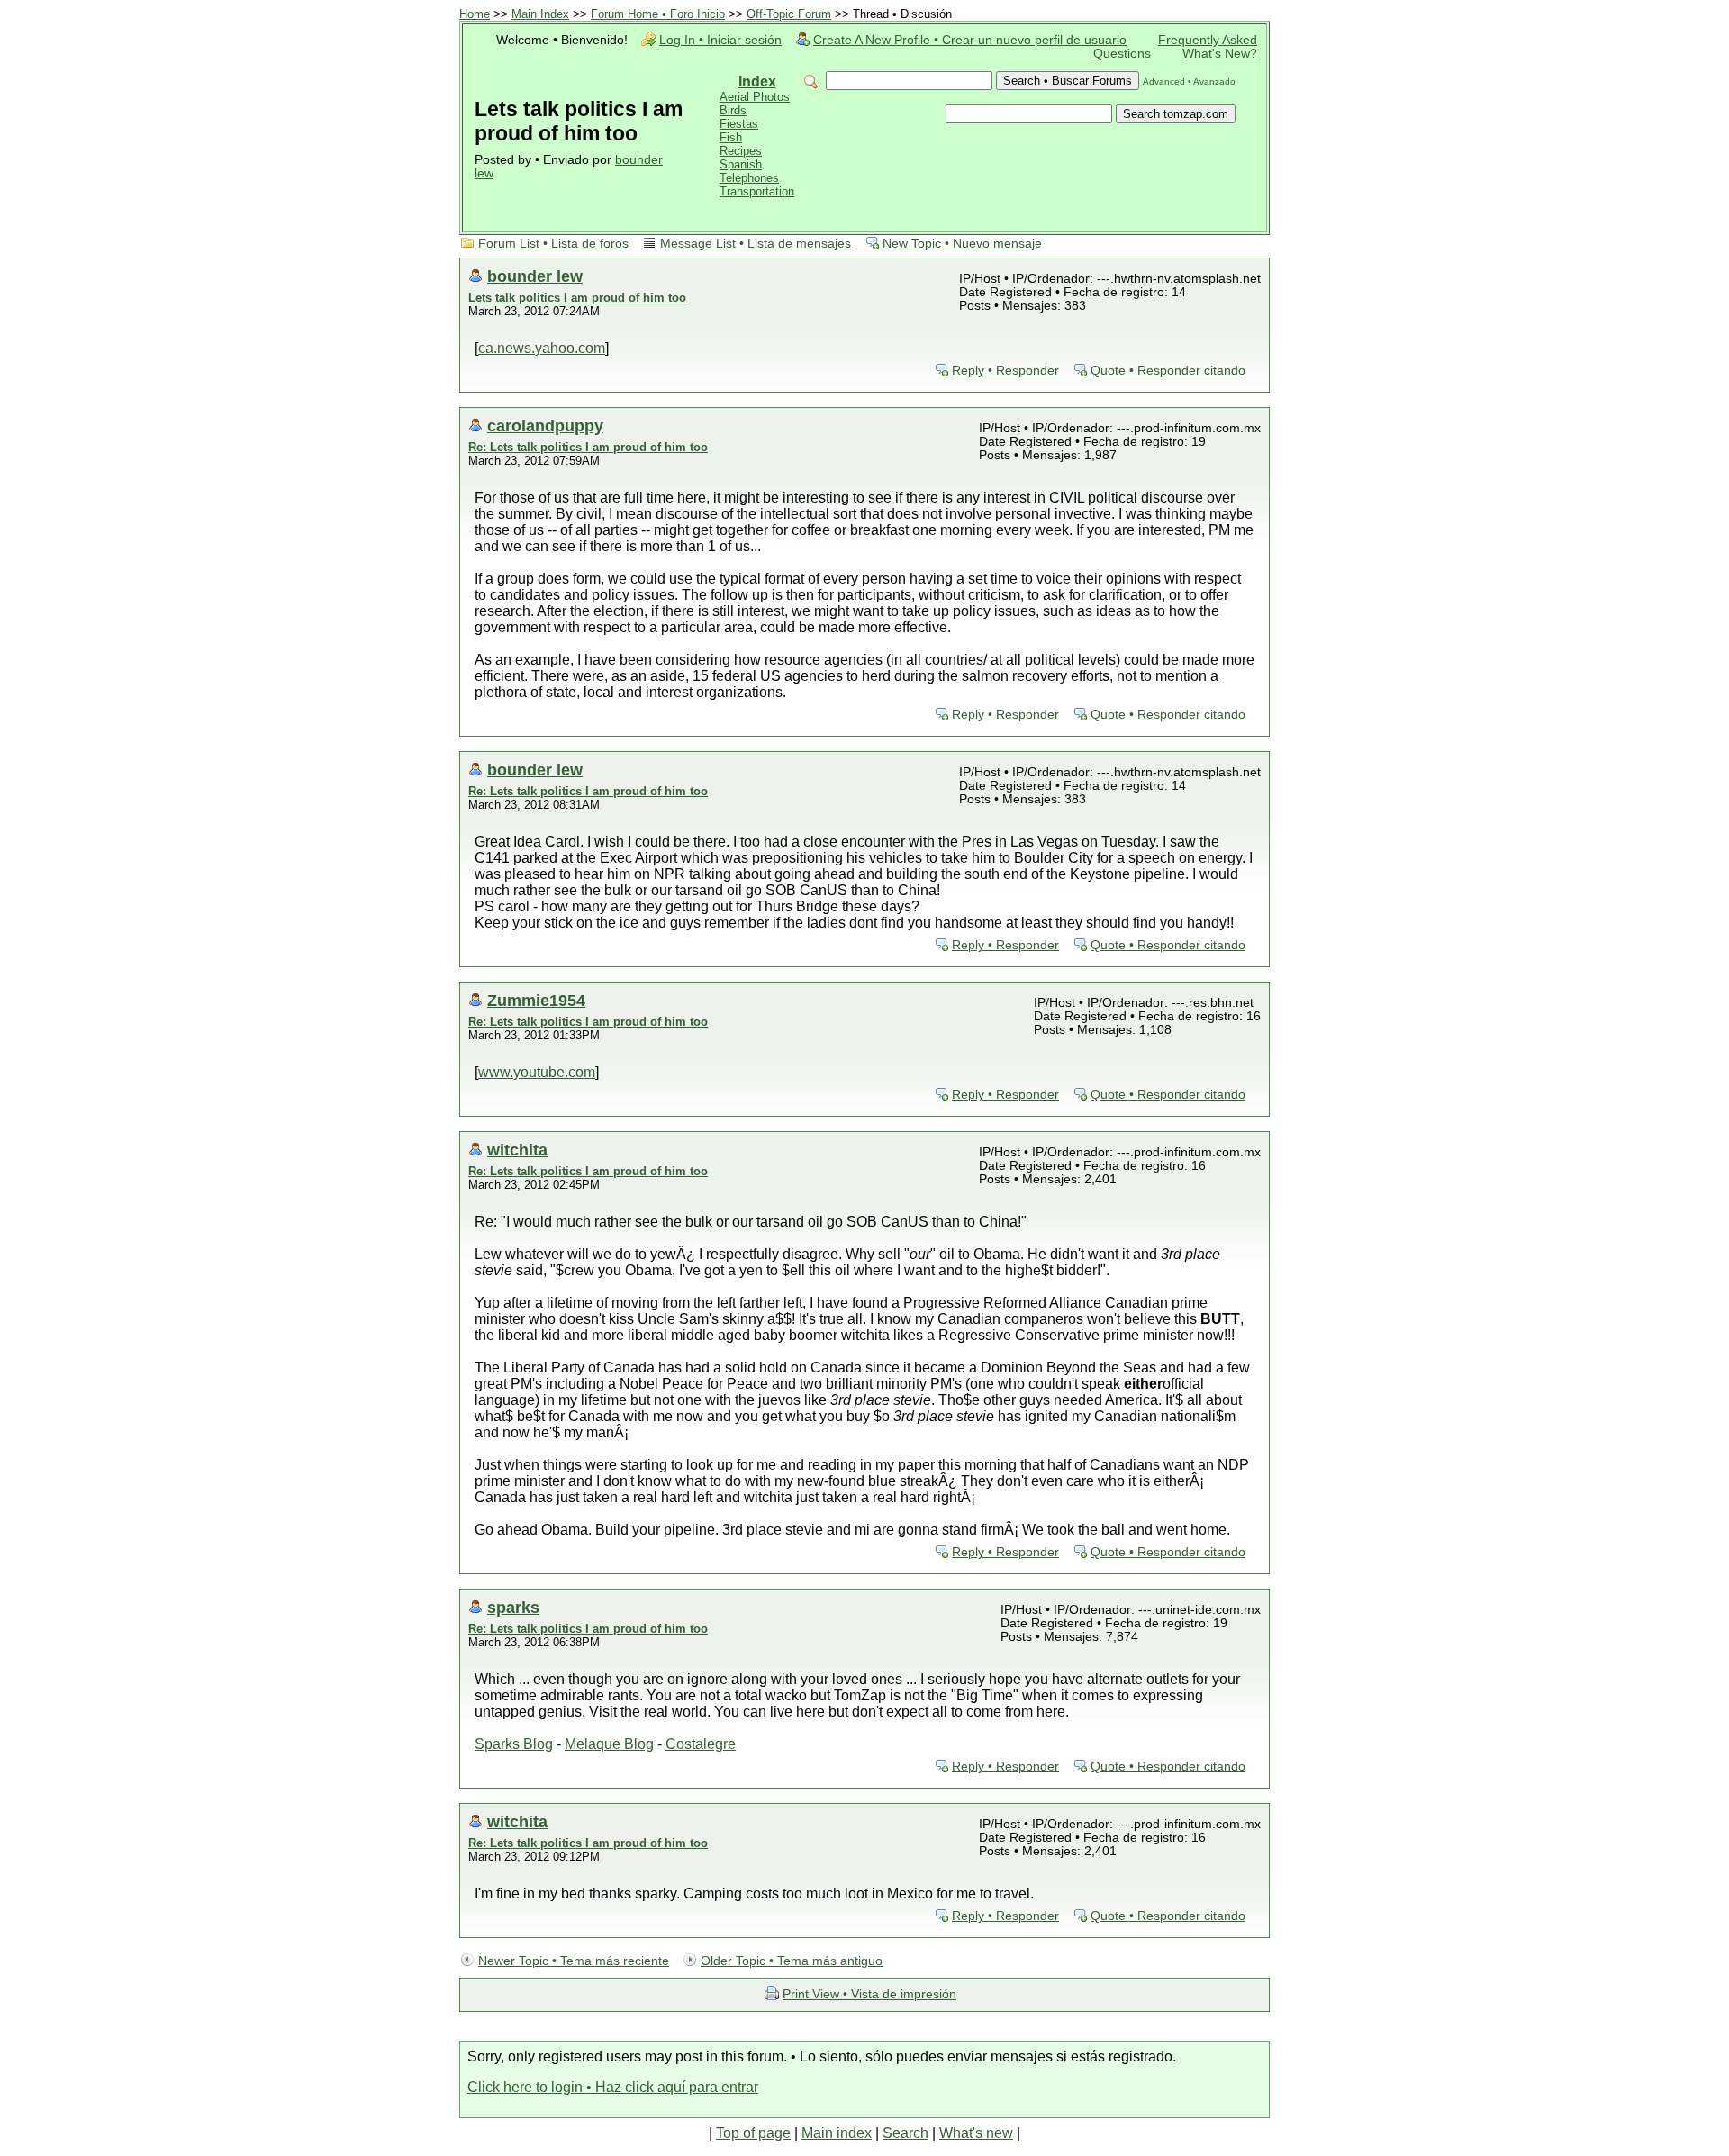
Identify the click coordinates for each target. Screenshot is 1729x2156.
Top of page (753, 2133)
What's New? (1220, 54)
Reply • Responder (1005, 371)
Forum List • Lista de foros (553, 244)
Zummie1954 (536, 1000)
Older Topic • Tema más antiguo (792, 1961)
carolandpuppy (545, 426)
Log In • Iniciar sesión (720, 40)
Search (905, 2133)
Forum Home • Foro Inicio (658, 14)
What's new (976, 2133)
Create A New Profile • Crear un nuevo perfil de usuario (970, 40)
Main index (837, 2133)
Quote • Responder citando (1168, 371)
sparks (513, 1607)
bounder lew (535, 276)
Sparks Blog (514, 1744)
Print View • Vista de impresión (869, 1994)
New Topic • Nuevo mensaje (962, 244)
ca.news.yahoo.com (542, 348)
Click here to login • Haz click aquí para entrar (613, 2087)
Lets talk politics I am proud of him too (577, 298)
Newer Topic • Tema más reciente (574, 1961)
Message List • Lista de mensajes (756, 244)
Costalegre (701, 1744)
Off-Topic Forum (789, 14)
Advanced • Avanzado (1189, 82)
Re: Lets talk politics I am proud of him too (588, 447)
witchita (517, 1150)
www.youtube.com (537, 1072)
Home (475, 14)
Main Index (540, 14)
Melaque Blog (609, 1744)
